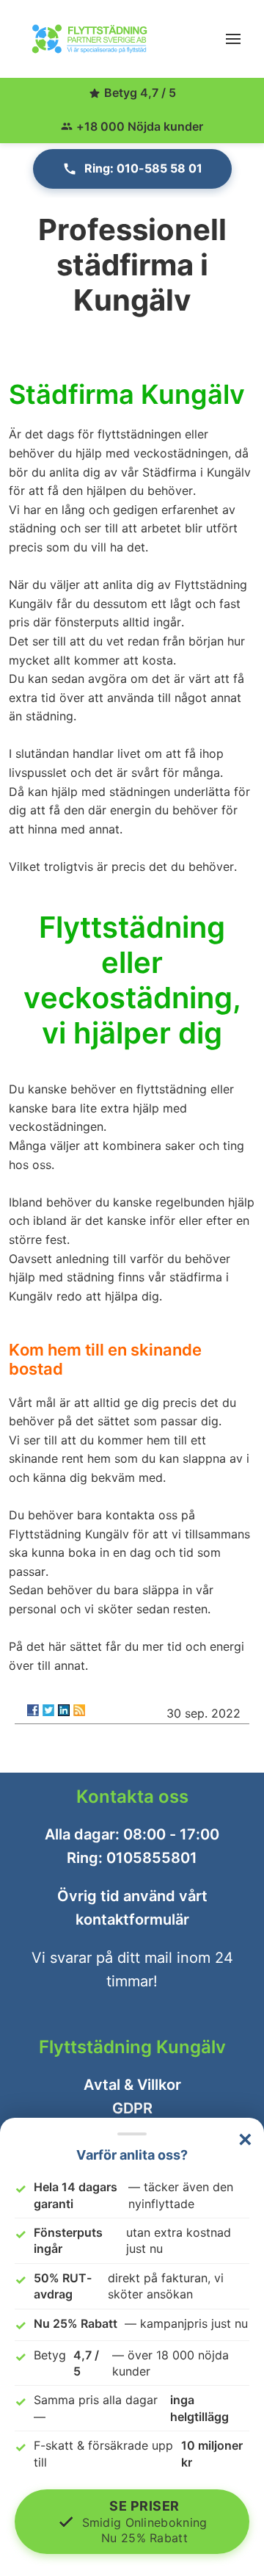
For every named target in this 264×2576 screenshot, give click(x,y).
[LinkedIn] (64, 1710)
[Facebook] (33, 1710)
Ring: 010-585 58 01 (143, 168)
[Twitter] (48, 1710)
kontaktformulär (132, 1920)
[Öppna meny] (233, 39)
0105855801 (152, 1858)
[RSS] (79, 1710)
